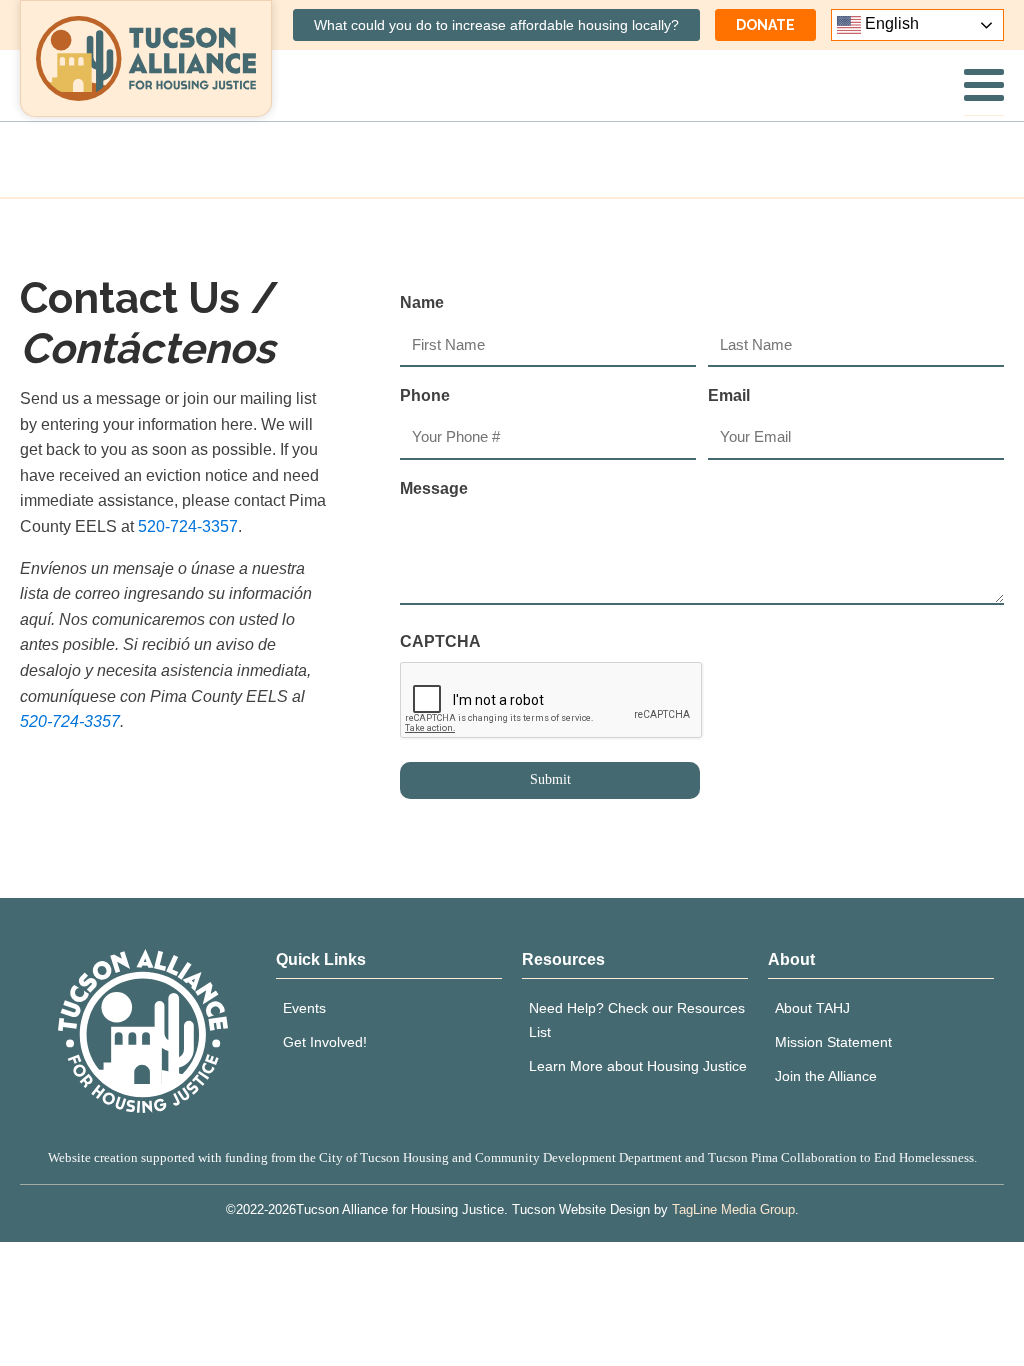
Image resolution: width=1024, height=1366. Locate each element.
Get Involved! (325, 1042)
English (890, 23)
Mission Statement (833, 1042)
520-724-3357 (188, 526)
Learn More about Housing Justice (638, 1066)
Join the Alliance (826, 1076)
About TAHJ (812, 1008)
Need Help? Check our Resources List (637, 1020)
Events (304, 1008)
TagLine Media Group (733, 1209)
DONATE (765, 25)
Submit (550, 779)
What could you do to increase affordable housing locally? (496, 25)
